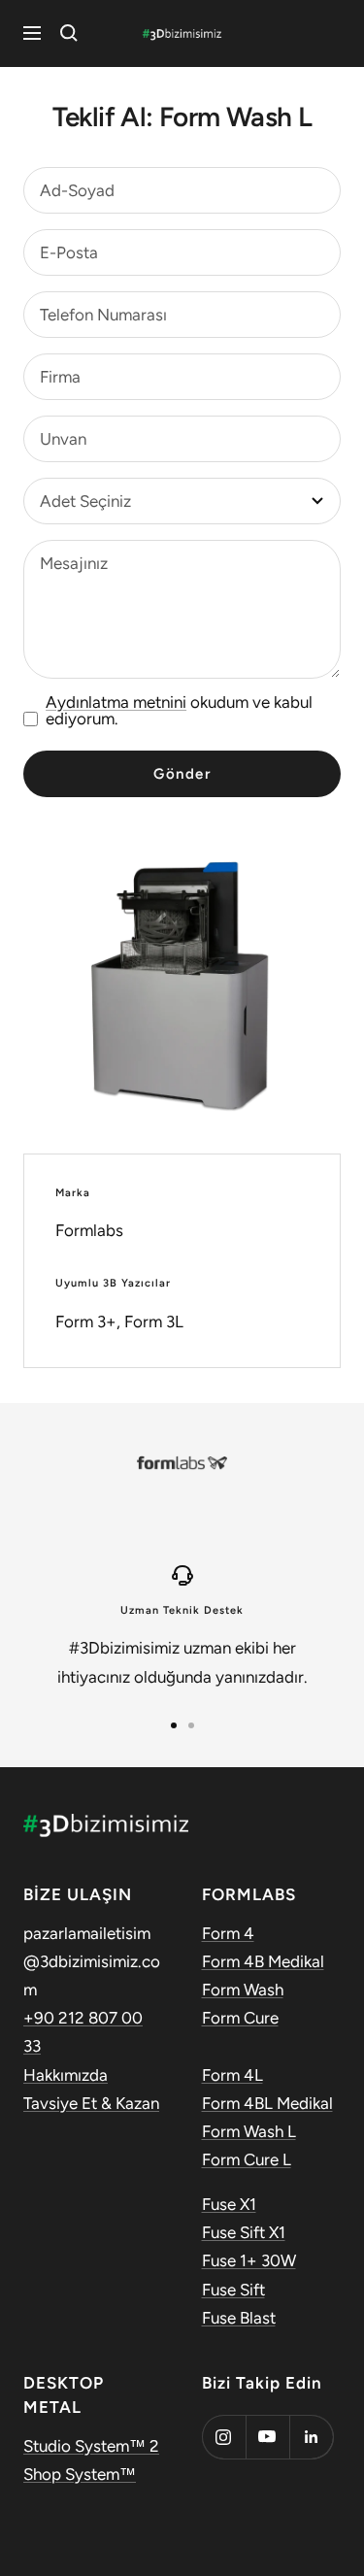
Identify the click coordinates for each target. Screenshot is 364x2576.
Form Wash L (249, 2131)
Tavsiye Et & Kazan (91, 2103)
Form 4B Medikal (263, 1961)
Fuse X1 (229, 2204)
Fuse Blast (239, 2318)
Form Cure (240, 2018)
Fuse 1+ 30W (249, 2260)
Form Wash (243, 1990)
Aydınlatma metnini (116, 702)
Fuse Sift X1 (244, 2232)
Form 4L (232, 2075)
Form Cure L (247, 2159)
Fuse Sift (233, 2290)
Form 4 (228, 1933)
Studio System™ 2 (91, 2446)
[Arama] (69, 33)
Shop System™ (80, 2474)
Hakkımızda (66, 2075)
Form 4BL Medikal (267, 2103)
